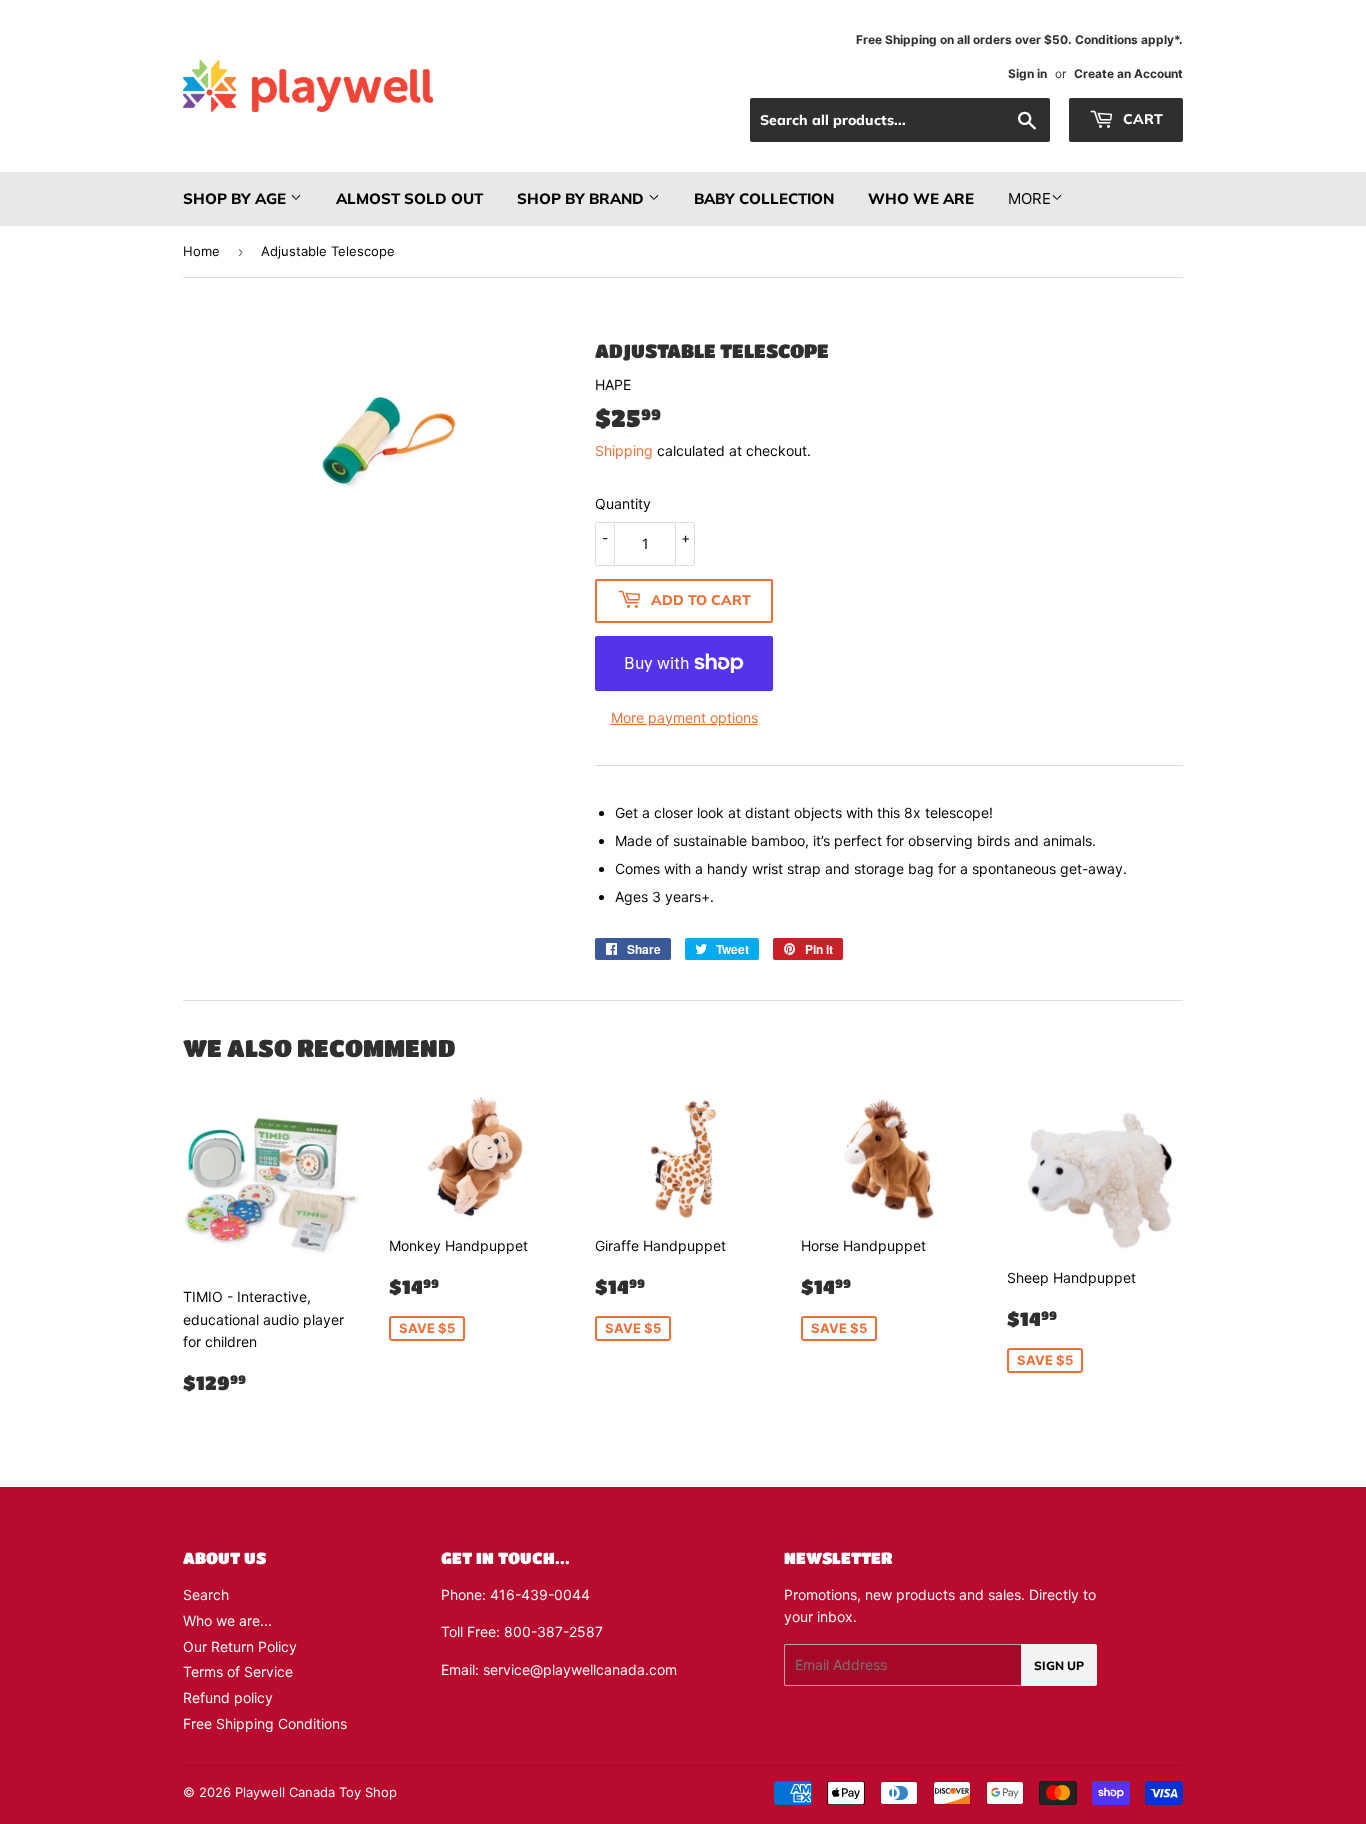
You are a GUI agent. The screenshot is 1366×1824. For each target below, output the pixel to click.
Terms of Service (238, 1671)
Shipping (624, 450)
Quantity (623, 503)
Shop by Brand (582, 198)
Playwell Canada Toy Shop (316, 1792)
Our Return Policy (240, 1646)
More (1029, 198)
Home (201, 251)
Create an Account (1128, 73)
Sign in (1027, 73)
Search (206, 1594)
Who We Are (921, 198)
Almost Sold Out (409, 198)
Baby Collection (764, 198)
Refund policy (228, 1697)
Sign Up (1059, 1665)
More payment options (684, 717)
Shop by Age (236, 198)
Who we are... (227, 1620)
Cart (1141, 119)
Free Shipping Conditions (265, 1723)
